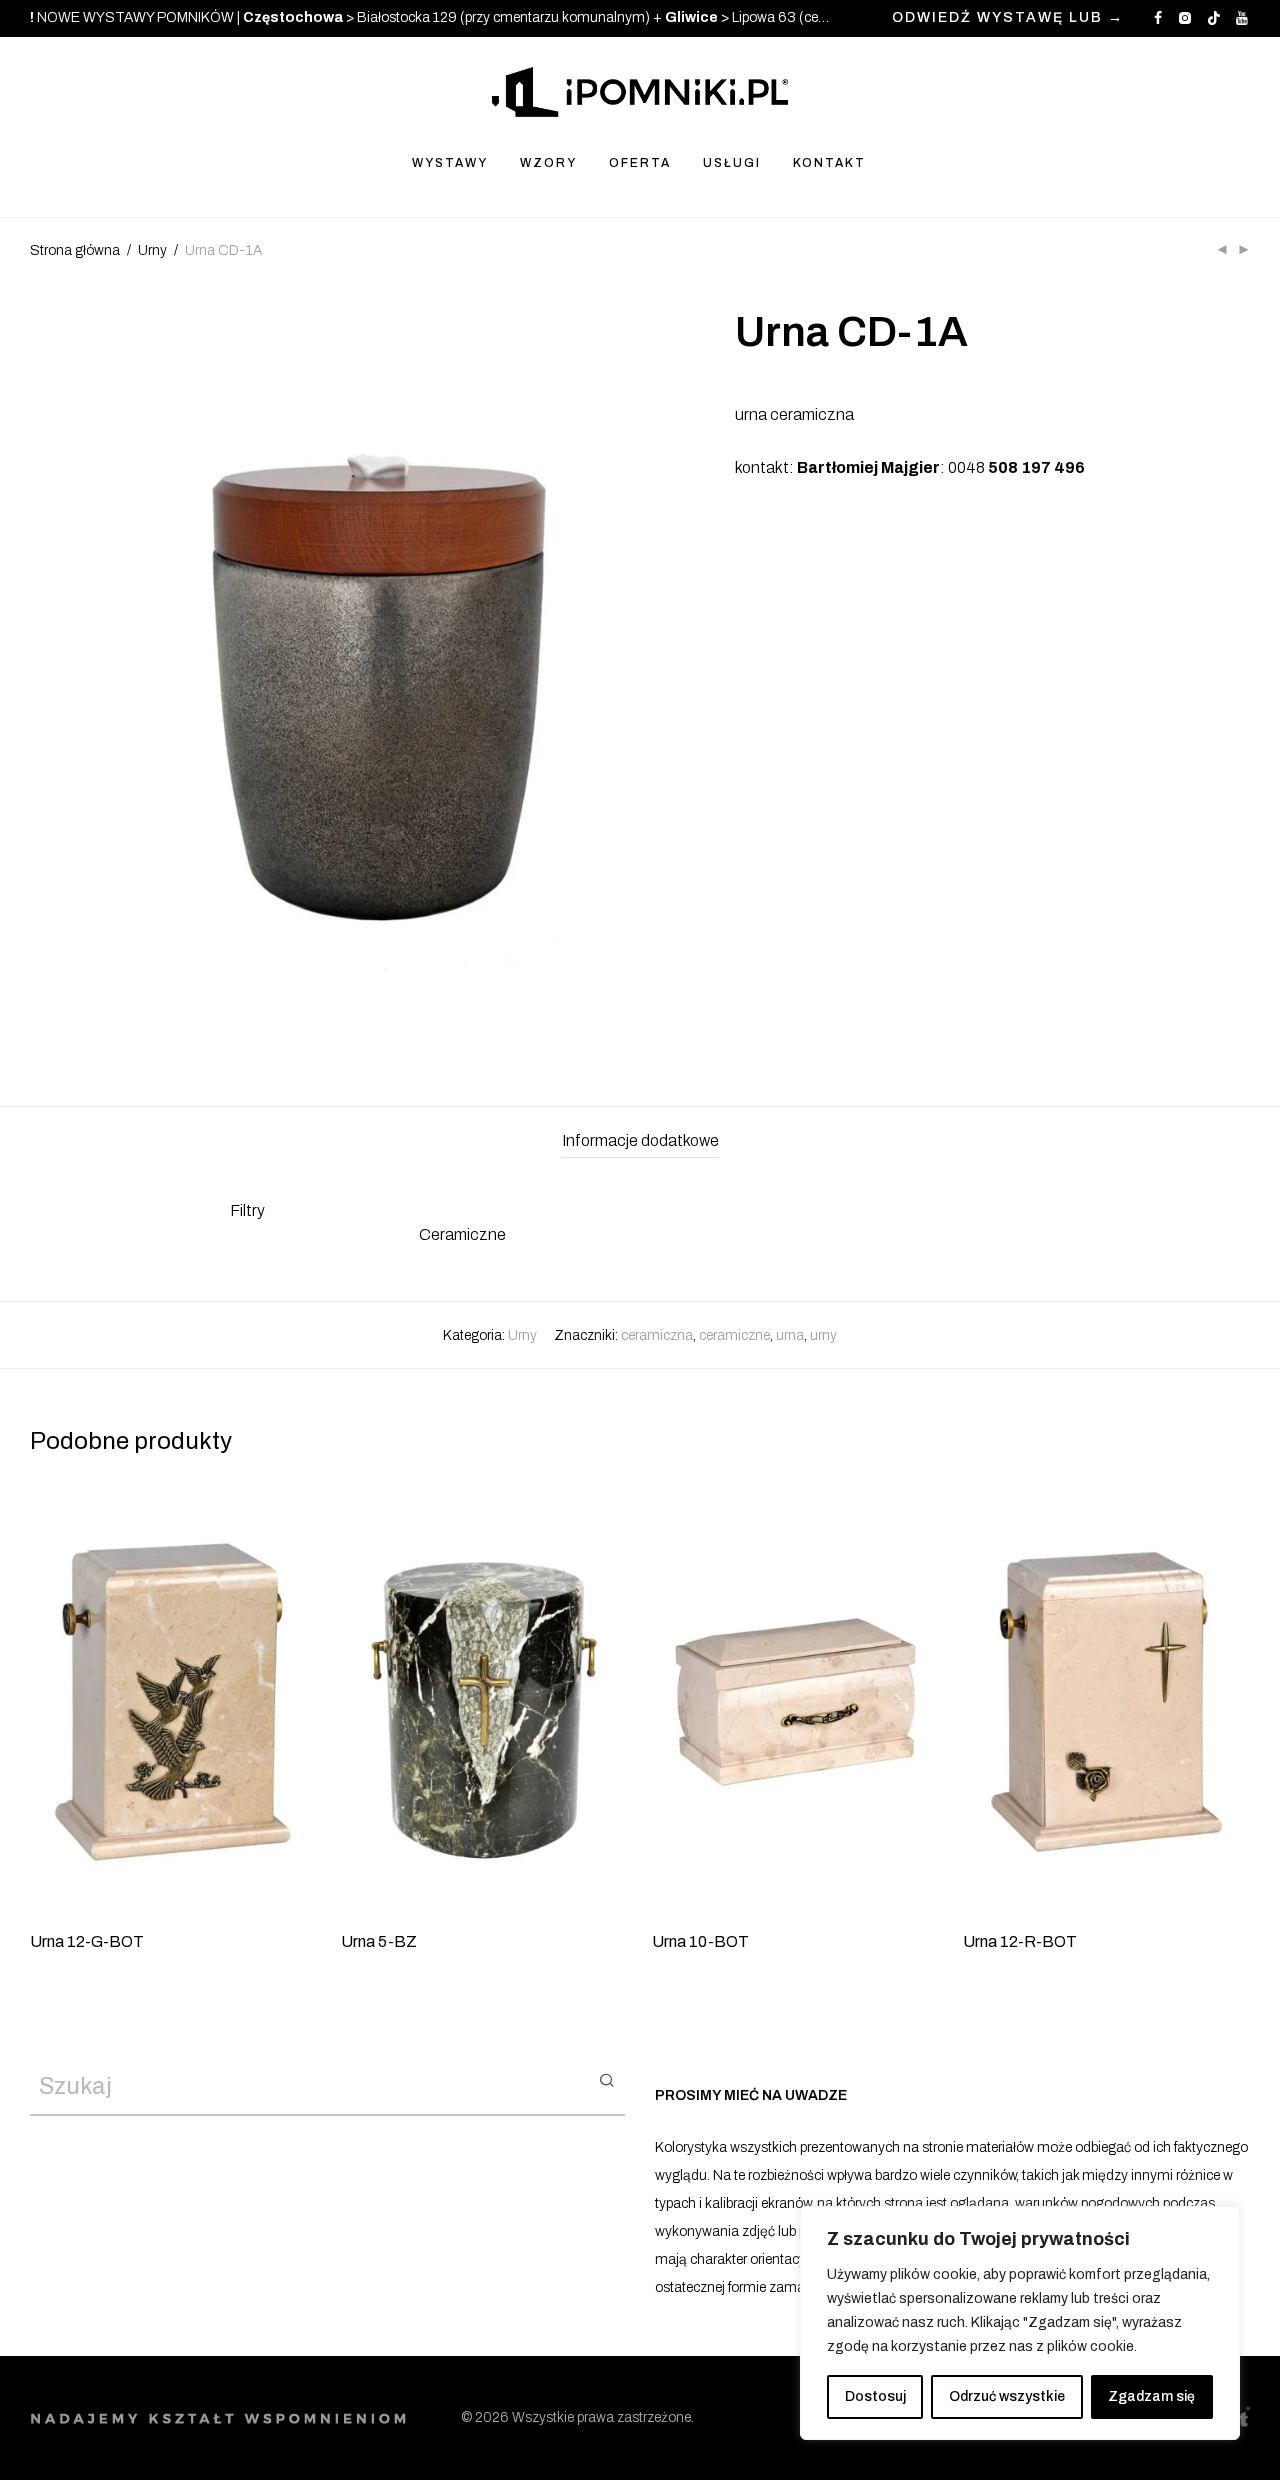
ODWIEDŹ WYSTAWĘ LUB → (1008, 18)
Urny (152, 250)
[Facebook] (1158, 17)
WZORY (548, 163)
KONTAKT (829, 163)
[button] (606, 2079)
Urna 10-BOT (700, 1941)
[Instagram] (1184, 17)
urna (790, 1335)
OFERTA (640, 163)
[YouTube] (1243, 17)
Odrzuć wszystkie (1007, 2396)
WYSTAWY (450, 163)
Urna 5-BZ (379, 1941)
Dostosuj (875, 2396)
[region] (1020, 2323)
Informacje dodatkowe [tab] (640, 1140)
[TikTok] (1214, 17)
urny (823, 1335)
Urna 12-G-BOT (87, 1941)
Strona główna (75, 250)
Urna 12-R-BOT (1020, 1941)
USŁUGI (732, 163)
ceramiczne (734, 1335)
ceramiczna (657, 1335)
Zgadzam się (1151, 2396)
